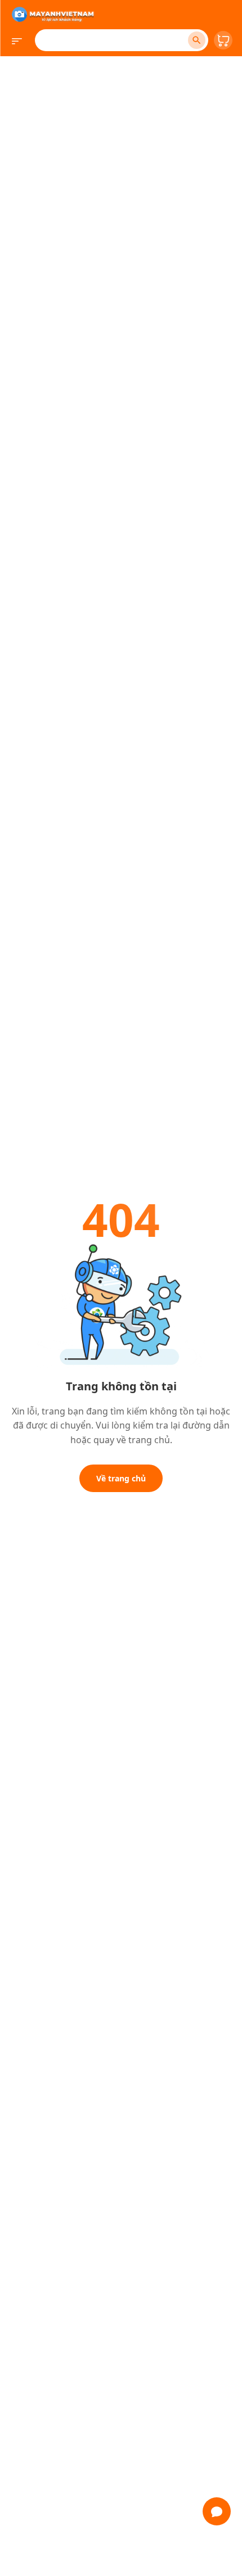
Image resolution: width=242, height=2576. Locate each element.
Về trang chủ (121, 1478)
